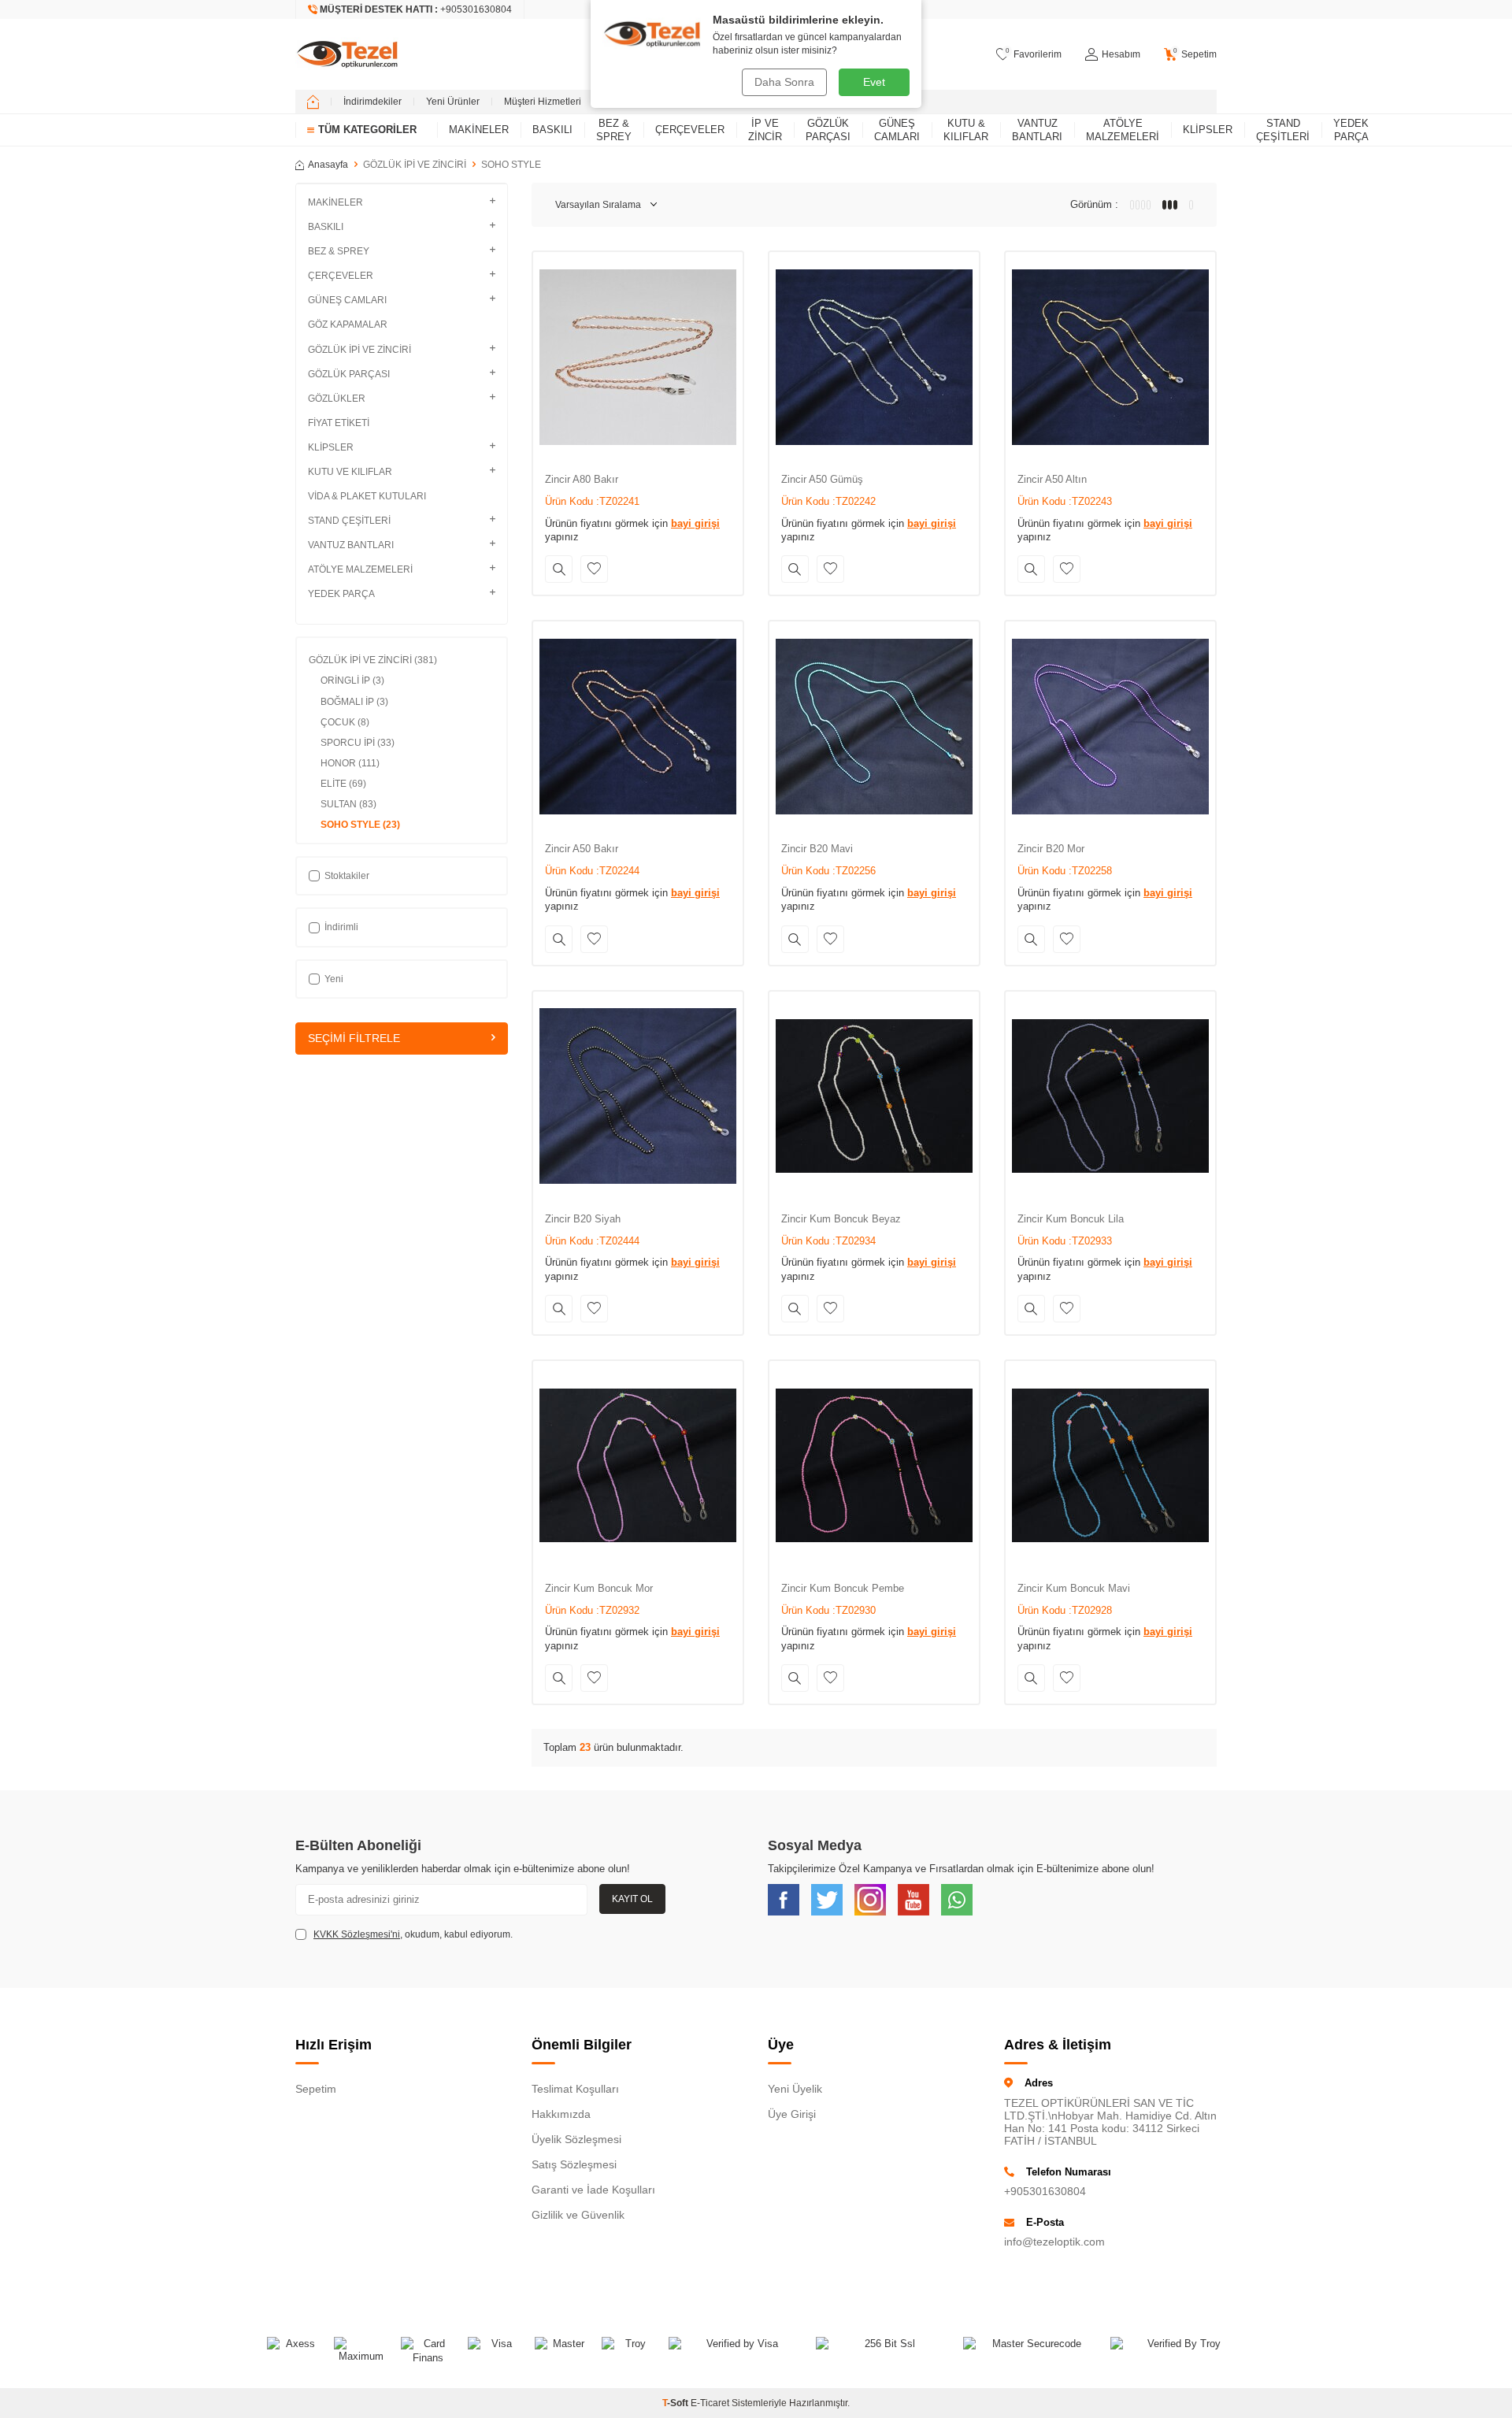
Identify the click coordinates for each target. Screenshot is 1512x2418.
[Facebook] (784, 1900)
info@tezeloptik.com (1054, 2242)
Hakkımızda (561, 2114)
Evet (874, 82)
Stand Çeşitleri (1283, 130)
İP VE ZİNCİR (765, 130)
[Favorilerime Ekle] (594, 569)
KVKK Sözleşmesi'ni (357, 1934)
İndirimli (341, 927)
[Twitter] (827, 1900)
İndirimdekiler (372, 102)
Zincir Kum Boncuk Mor (599, 1588)
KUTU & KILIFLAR (966, 130)
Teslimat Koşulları (575, 2089)
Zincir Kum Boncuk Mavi (1074, 1588)
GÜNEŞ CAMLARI (897, 130)
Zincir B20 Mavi (817, 849)
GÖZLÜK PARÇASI (828, 130)
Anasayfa (328, 165)
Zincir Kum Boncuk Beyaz (841, 1219)
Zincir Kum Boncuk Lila (1071, 1219)
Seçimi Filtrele (354, 1038)
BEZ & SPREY (614, 130)
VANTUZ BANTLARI (1037, 130)
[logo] (347, 54)
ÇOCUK (345, 722)
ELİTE (343, 784)
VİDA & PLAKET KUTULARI (367, 496)
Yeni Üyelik (795, 2089)
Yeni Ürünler (453, 102)
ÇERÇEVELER (690, 130)
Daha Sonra (784, 82)
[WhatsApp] (957, 1900)
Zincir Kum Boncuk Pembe (843, 1588)
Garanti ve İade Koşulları (593, 2190)
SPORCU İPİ (358, 743)
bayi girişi (695, 523)
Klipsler (1208, 130)
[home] (313, 102)
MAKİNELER (479, 130)
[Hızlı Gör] (559, 569)
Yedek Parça (1351, 130)
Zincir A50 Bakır (582, 849)
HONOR (350, 763)
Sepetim (316, 2089)
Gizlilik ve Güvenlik (578, 2215)
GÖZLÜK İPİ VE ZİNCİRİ (415, 165)
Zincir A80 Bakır (582, 479)
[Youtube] (913, 1900)
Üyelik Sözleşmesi (576, 2139)
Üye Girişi (792, 2114)
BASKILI (552, 130)
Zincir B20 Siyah (583, 1219)
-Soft (676, 2403)
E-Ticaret (710, 2403)
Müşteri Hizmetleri (543, 102)
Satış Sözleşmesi (574, 2164)
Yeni (334, 979)
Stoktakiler (347, 876)
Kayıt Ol (632, 1899)
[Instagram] (870, 1900)
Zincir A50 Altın (1052, 479)
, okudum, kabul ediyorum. (413, 1934)
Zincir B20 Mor (1051, 849)
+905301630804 (1045, 2191)
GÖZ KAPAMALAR (348, 325)
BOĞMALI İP (354, 702)
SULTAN (348, 804)
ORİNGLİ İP (352, 681)
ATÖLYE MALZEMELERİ (1123, 130)
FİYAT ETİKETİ (339, 423)
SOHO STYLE (360, 825)
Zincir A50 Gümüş (822, 479)
